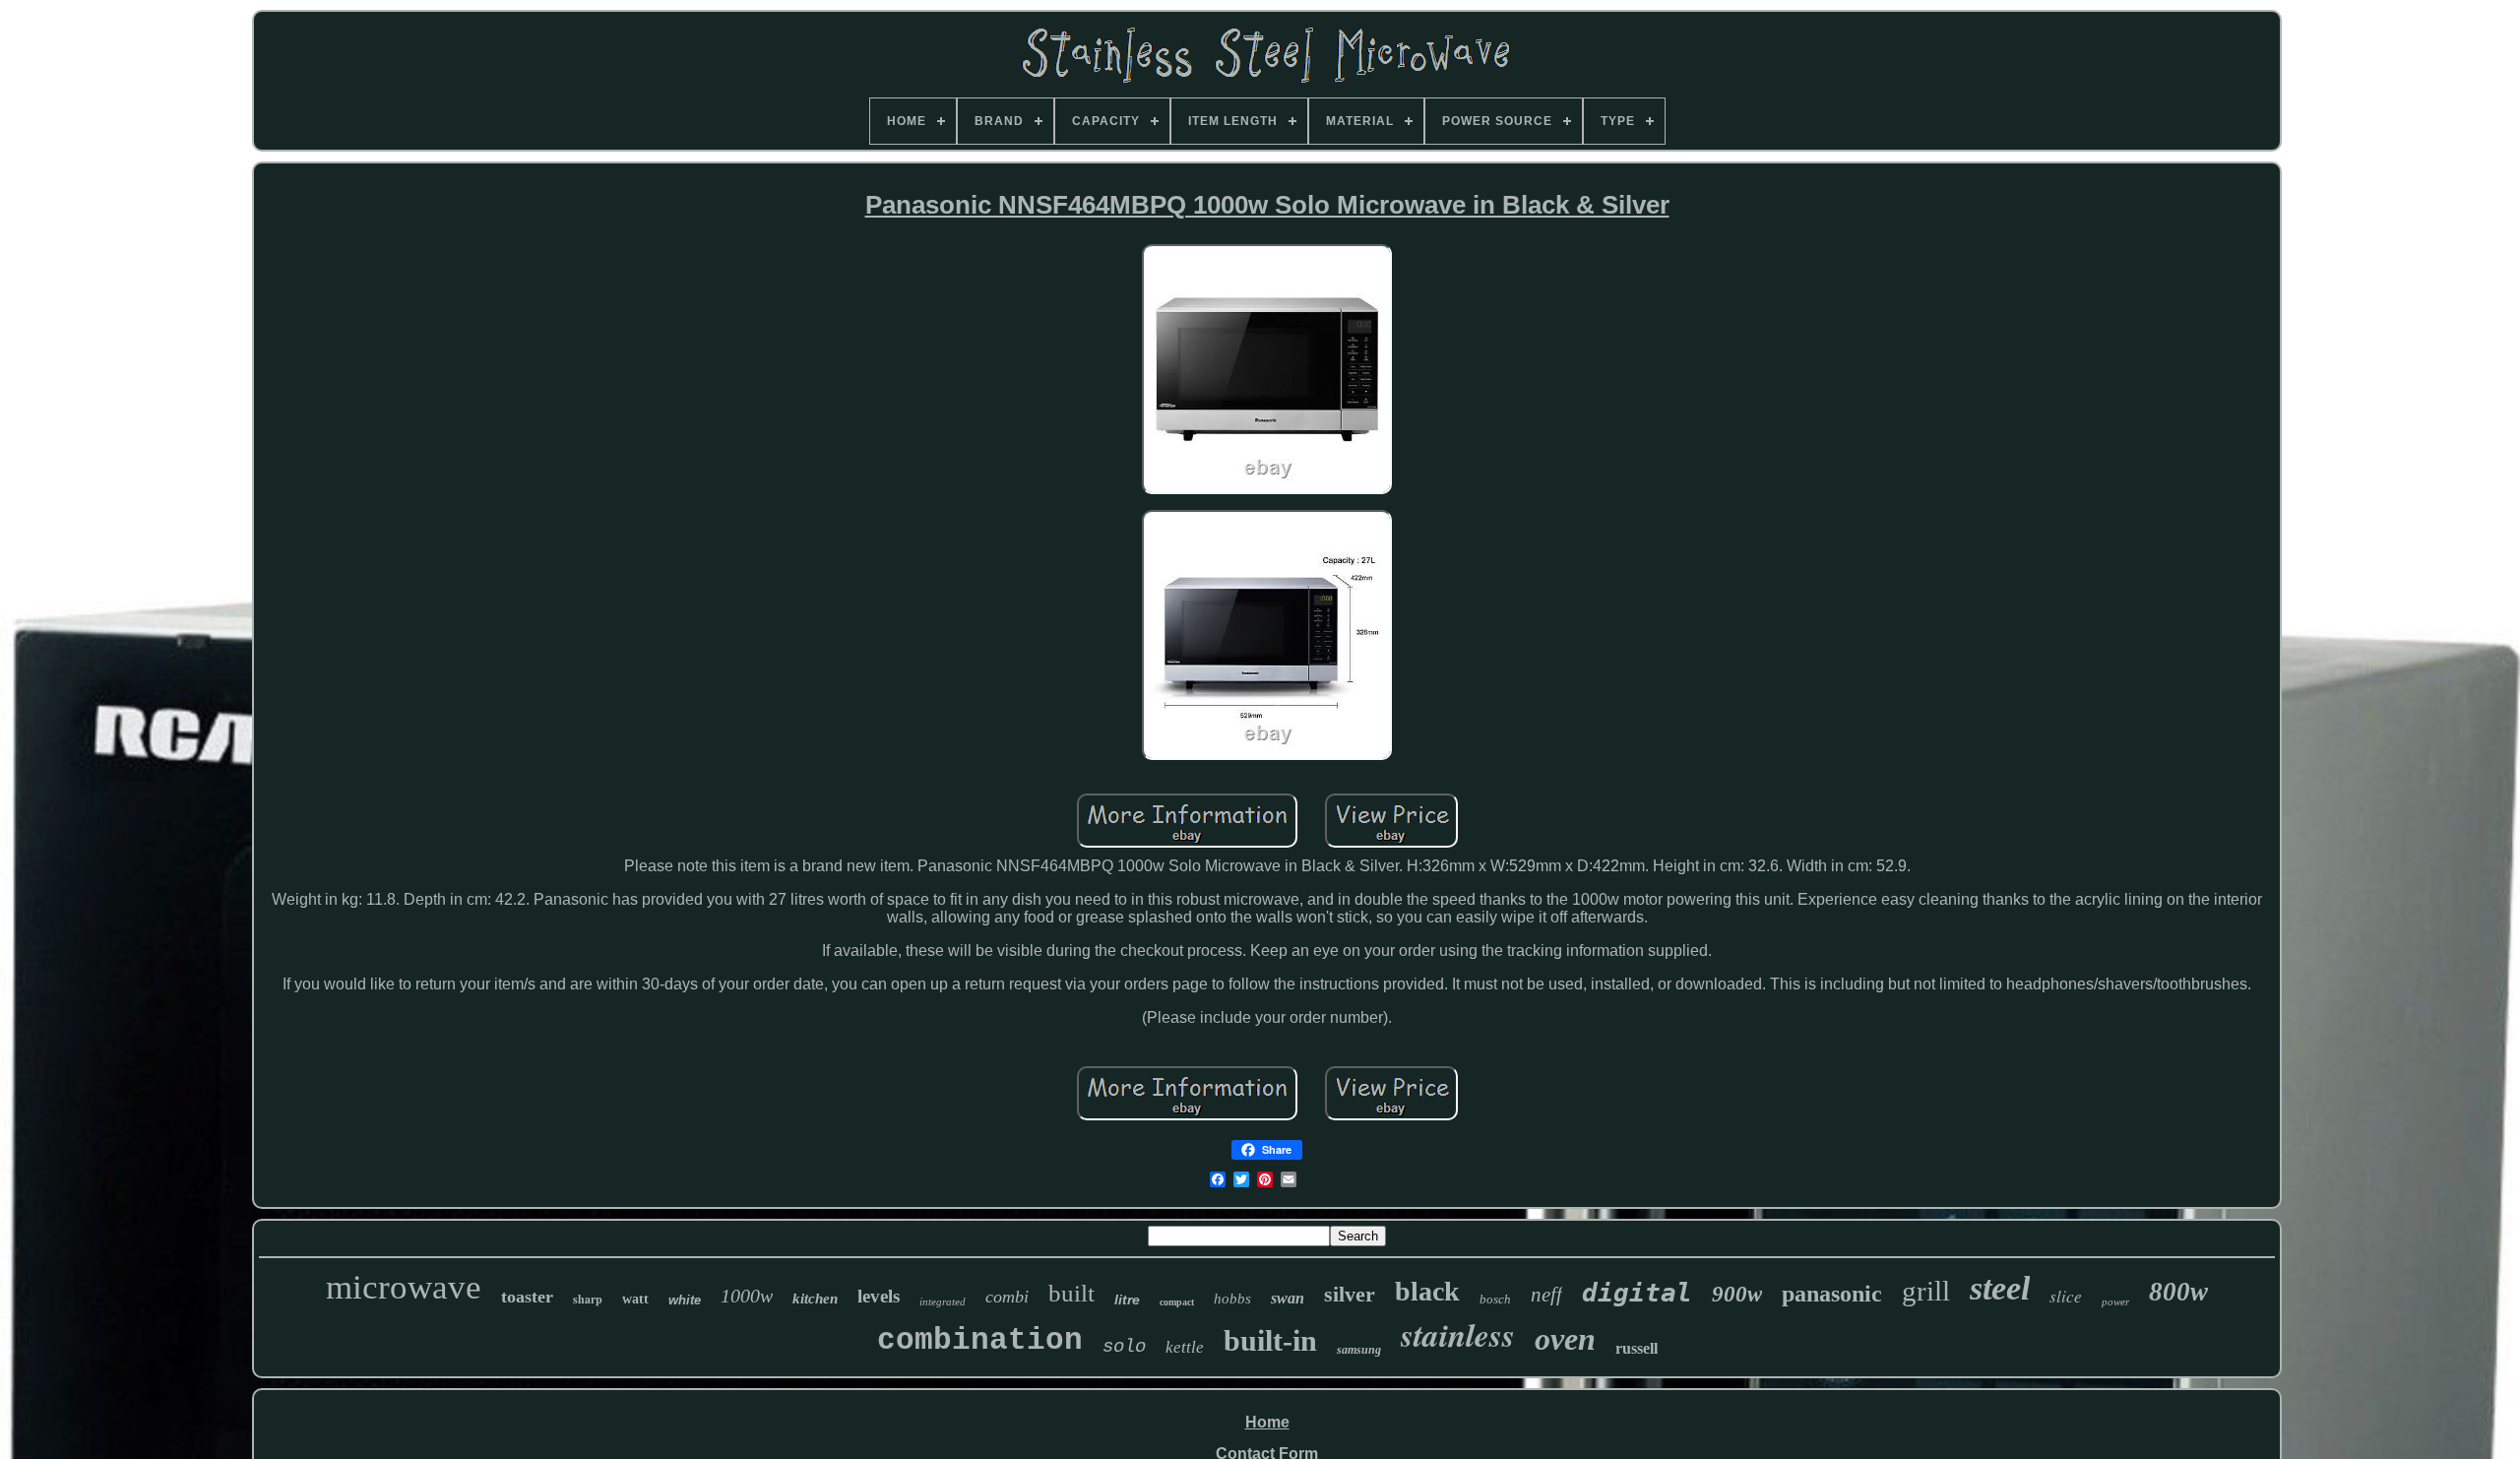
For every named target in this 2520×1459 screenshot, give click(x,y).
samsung (1359, 1350)
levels (879, 1296)
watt (635, 1299)
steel (2000, 1288)
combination (980, 1340)
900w (1737, 1294)
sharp (588, 1299)
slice (2066, 1296)
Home (1267, 1422)
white (685, 1300)
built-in (1270, 1340)
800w (2178, 1292)
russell (1637, 1348)
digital (1637, 1293)
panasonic (1832, 1294)
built (1071, 1293)
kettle (1185, 1347)
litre (1127, 1300)
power (2115, 1301)
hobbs (1232, 1299)
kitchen (815, 1299)
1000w (747, 1296)
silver (1350, 1294)
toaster (527, 1297)
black (1427, 1291)
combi (1007, 1297)
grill (1926, 1291)
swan (1288, 1298)
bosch (1495, 1299)
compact (1177, 1302)
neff (1546, 1295)
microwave (404, 1287)
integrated (943, 1301)
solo (1124, 1347)
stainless (1458, 1334)
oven (1565, 1339)
